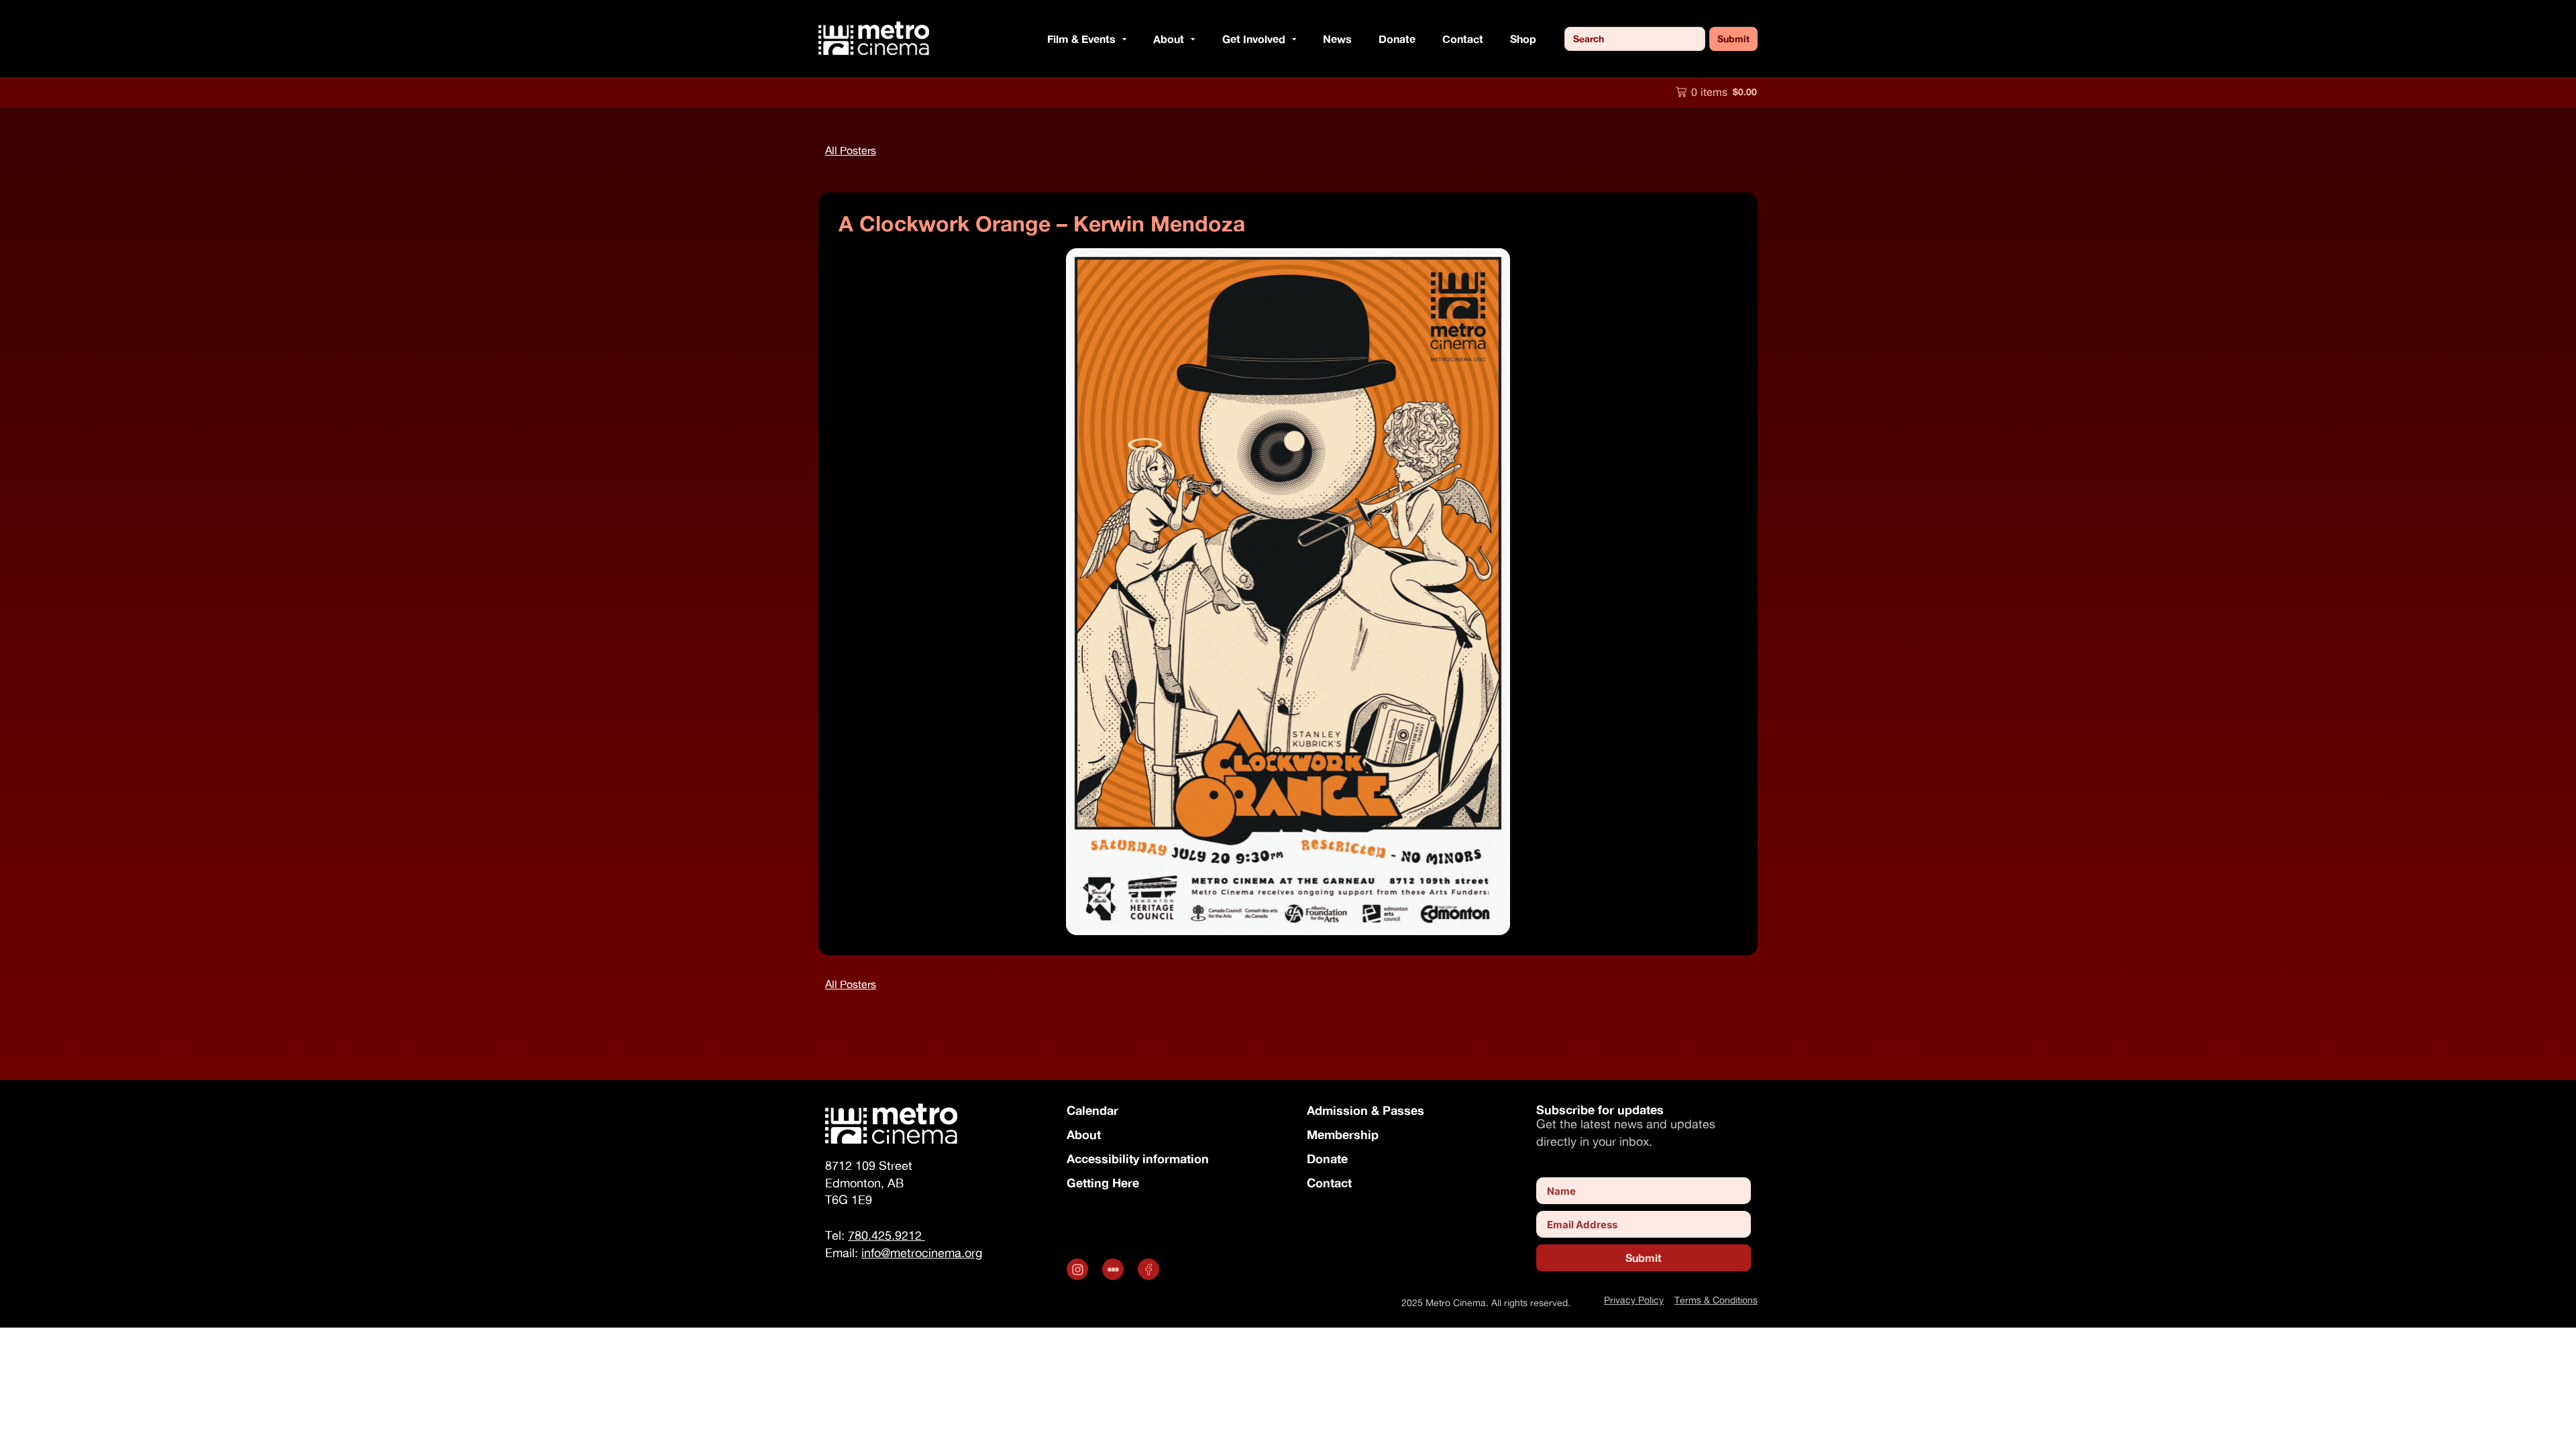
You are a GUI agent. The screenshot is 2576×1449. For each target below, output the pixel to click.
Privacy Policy (1634, 1300)
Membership (1343, 1134)
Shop (1523, 39)
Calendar (1092, 1110)
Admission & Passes (1365, 1110)
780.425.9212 (887, 1235)
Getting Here (1103, 1183)
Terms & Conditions (1716, 1300)
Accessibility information (1138, 1159)
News (1337, 39)
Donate (1397, 39)
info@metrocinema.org (922, 1253)
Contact (1463, 39)
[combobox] (1635, 39)
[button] (1121, 39)
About (1084, 1134)
